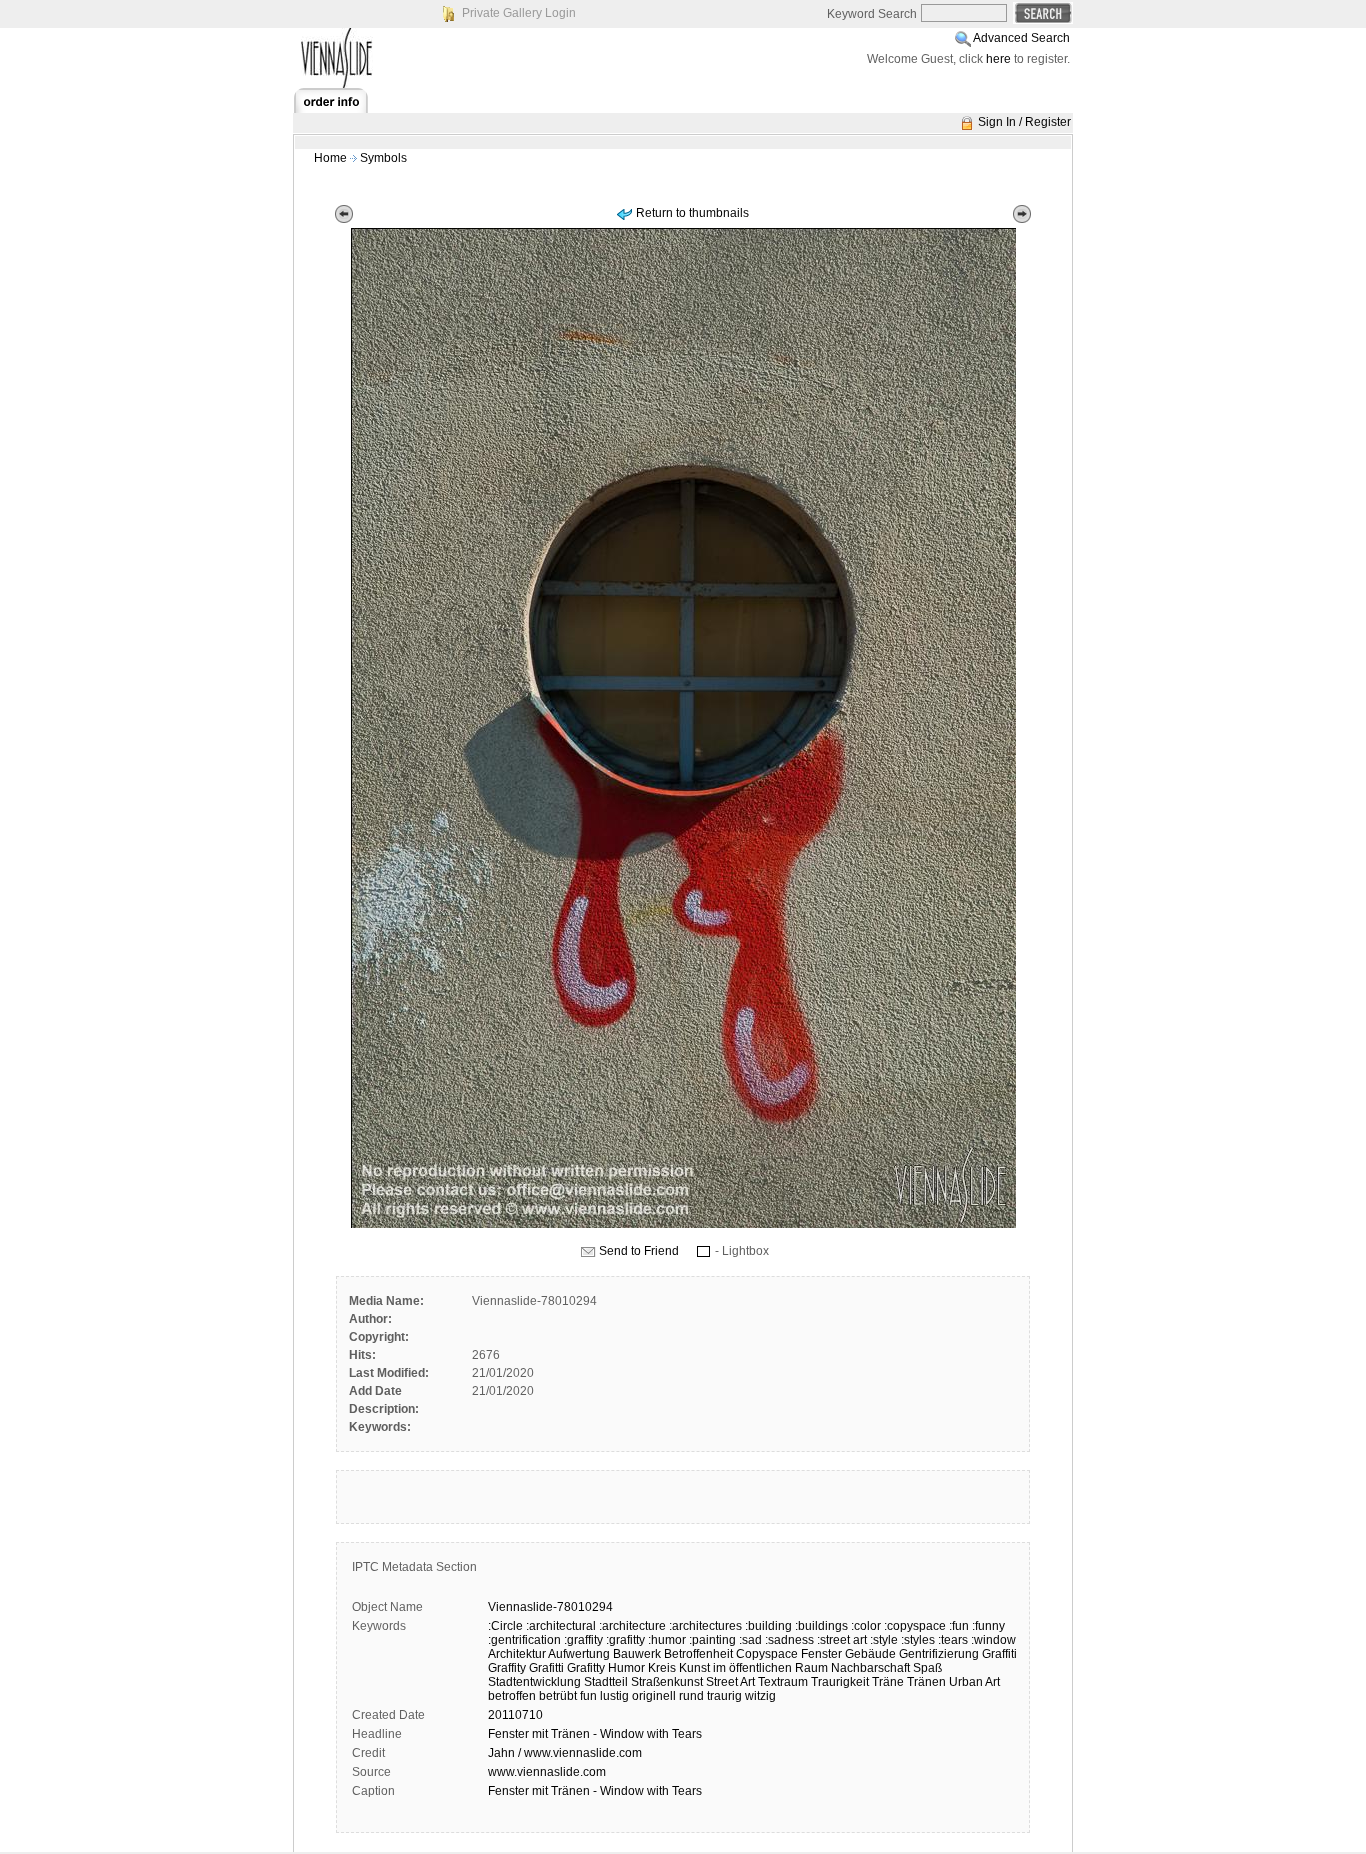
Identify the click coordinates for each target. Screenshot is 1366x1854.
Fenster (821, 1654)
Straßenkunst (667, 1682)
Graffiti (999, 1654)
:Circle (505, 1626)
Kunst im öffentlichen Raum (753, 1668)
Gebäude (870, 1654)
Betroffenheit (698, 1654)
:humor (667, 1640)
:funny (988, 1626)
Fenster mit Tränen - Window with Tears (595, 1734)
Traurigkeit (840, 1682)
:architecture (632, 1626)
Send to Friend (639, 1251)
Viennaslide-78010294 (550, 1607)
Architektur (517, 1654)
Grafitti (546, 1668)
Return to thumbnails (692, 213)
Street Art (730, 1682)
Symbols (383, 158)
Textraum (783, 1682)
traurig (724, 1696)
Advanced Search (1021, 38)
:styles (918, 1640)
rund (691, 1696)
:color (866, 1626)
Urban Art (974, 1682)
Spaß (927, 1668)
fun (588, 1696)
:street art (842, 1640)
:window (993, 1640)
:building (768, 1626)
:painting (712, 1640)
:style (884, 1640)
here (998, 59)
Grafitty (586, 1668)
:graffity (583, 1640)
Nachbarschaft (870, 1668)
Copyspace (767, 1654)
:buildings (821, 1626)
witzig (760, 1696)
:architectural (561, 1626)
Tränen (926, 1682)
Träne (888, 1682)
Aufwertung (579, 1654)
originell (654, 1696)
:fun (959, 1626)
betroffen (512, 1696)
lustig (614, 1696)
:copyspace (915, 1626)
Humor (626, 1668)
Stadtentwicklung (534, 1682)
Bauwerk (637, 1654)
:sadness (789, 1640)
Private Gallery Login (519, 13)
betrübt (558, 1696)
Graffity (507, 1668)
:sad (750, 1640)
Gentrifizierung (939, 1654)
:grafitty (625, 1640)
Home (330, 158)
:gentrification (524, 1640)
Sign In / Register (1024, 122)
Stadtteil (606, 1682)
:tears (953, 1640)
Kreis (662, 1668)
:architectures (705, 1626)
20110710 (515, 1715)
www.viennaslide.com (547, 1772)
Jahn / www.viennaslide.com (565, 1753)
